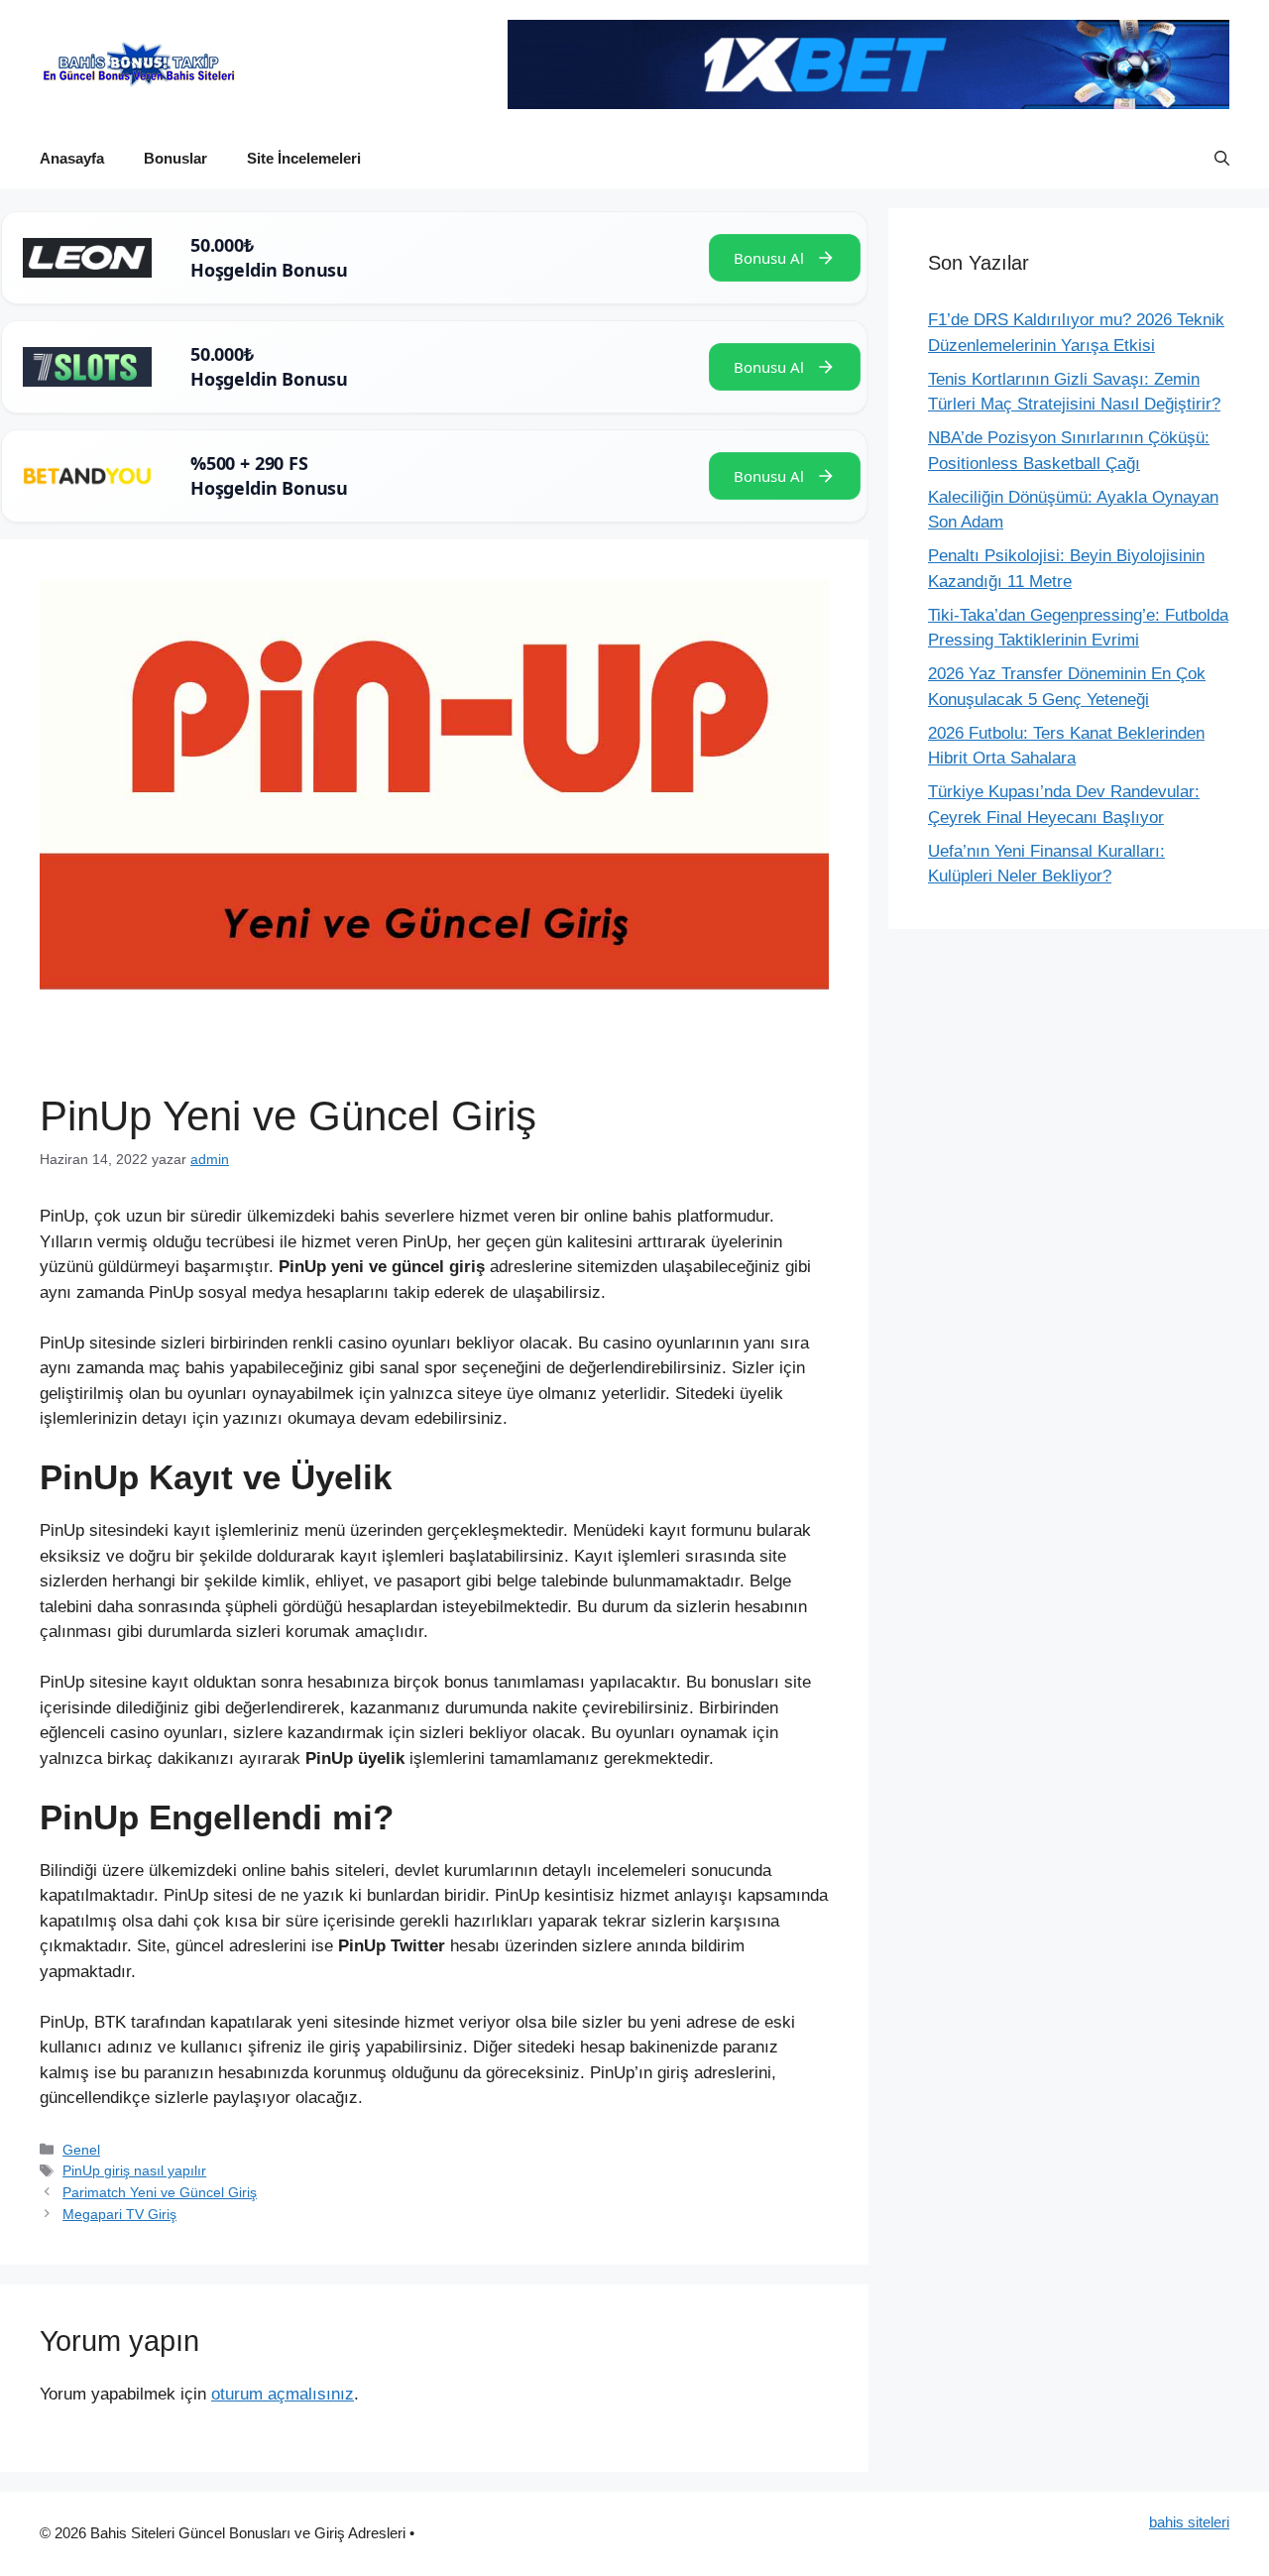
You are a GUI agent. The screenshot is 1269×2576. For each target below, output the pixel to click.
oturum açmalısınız (283, 2394)
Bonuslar (175, 158)
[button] (1222, 159)
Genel (81, 2150)
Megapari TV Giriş (119, 2214)
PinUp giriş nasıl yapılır (134, 2170)
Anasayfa (72, 158)
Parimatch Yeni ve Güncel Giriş (160, 2192)
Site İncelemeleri (304, 158)
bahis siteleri (1189, 2522)
